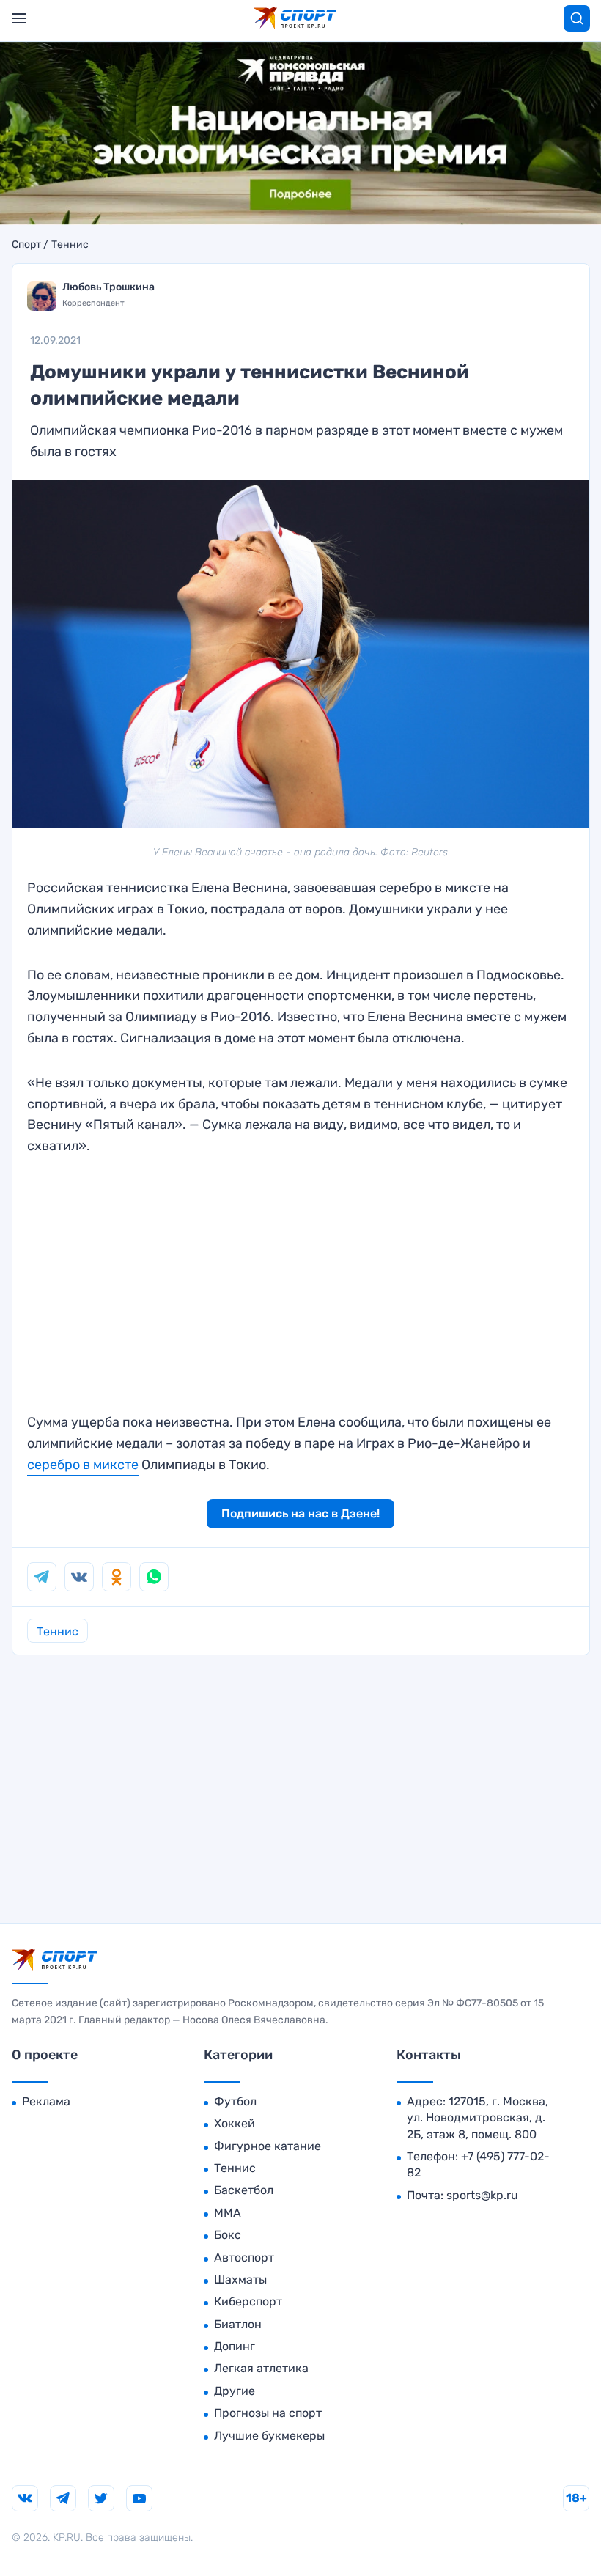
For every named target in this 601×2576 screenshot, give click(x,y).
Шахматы (240, 2279)
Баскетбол (244, 2190)
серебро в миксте (83, 1465)
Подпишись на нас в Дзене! (300, 1513)
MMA (228, 2213)
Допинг (235, 2346)
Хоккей (235, 2123)
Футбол (235, 2101)
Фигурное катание (268, 2146)
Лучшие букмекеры (269, 2436)
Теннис (70, 245)
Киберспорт (248, 2301)
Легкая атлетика (261, 2368)
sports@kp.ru (482, 2195)
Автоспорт (244, 2257)
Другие (235, 2391)
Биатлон (238, 2324)
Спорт (26, 245)
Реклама (46, 2101)
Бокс (228, 2235)
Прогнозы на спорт (268, 2413)
